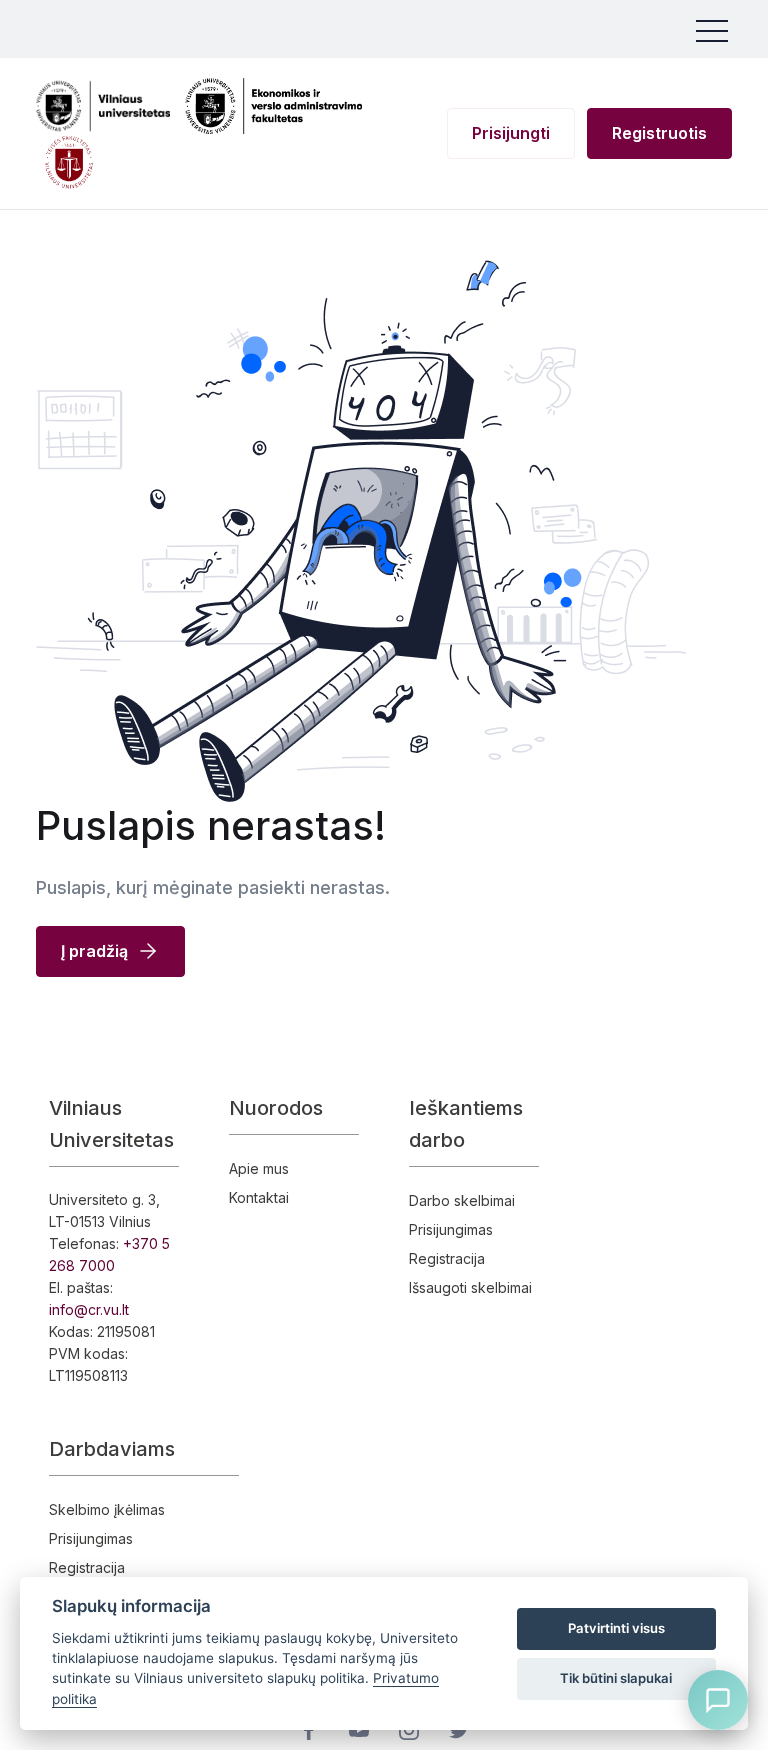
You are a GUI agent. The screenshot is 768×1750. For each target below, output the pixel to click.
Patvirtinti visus (616, 1628)
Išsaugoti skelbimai (470, 1287)
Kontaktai (259, 1197)
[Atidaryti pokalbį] (718, 1700)
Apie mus (259, 1168)
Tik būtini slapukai (616, 1678)
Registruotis (659, 133)
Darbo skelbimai (462, 1200)
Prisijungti (511, 133)
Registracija (447, 1258)
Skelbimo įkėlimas (107, 1509)
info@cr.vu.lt (89, 1309)
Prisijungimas (451, 1229)
